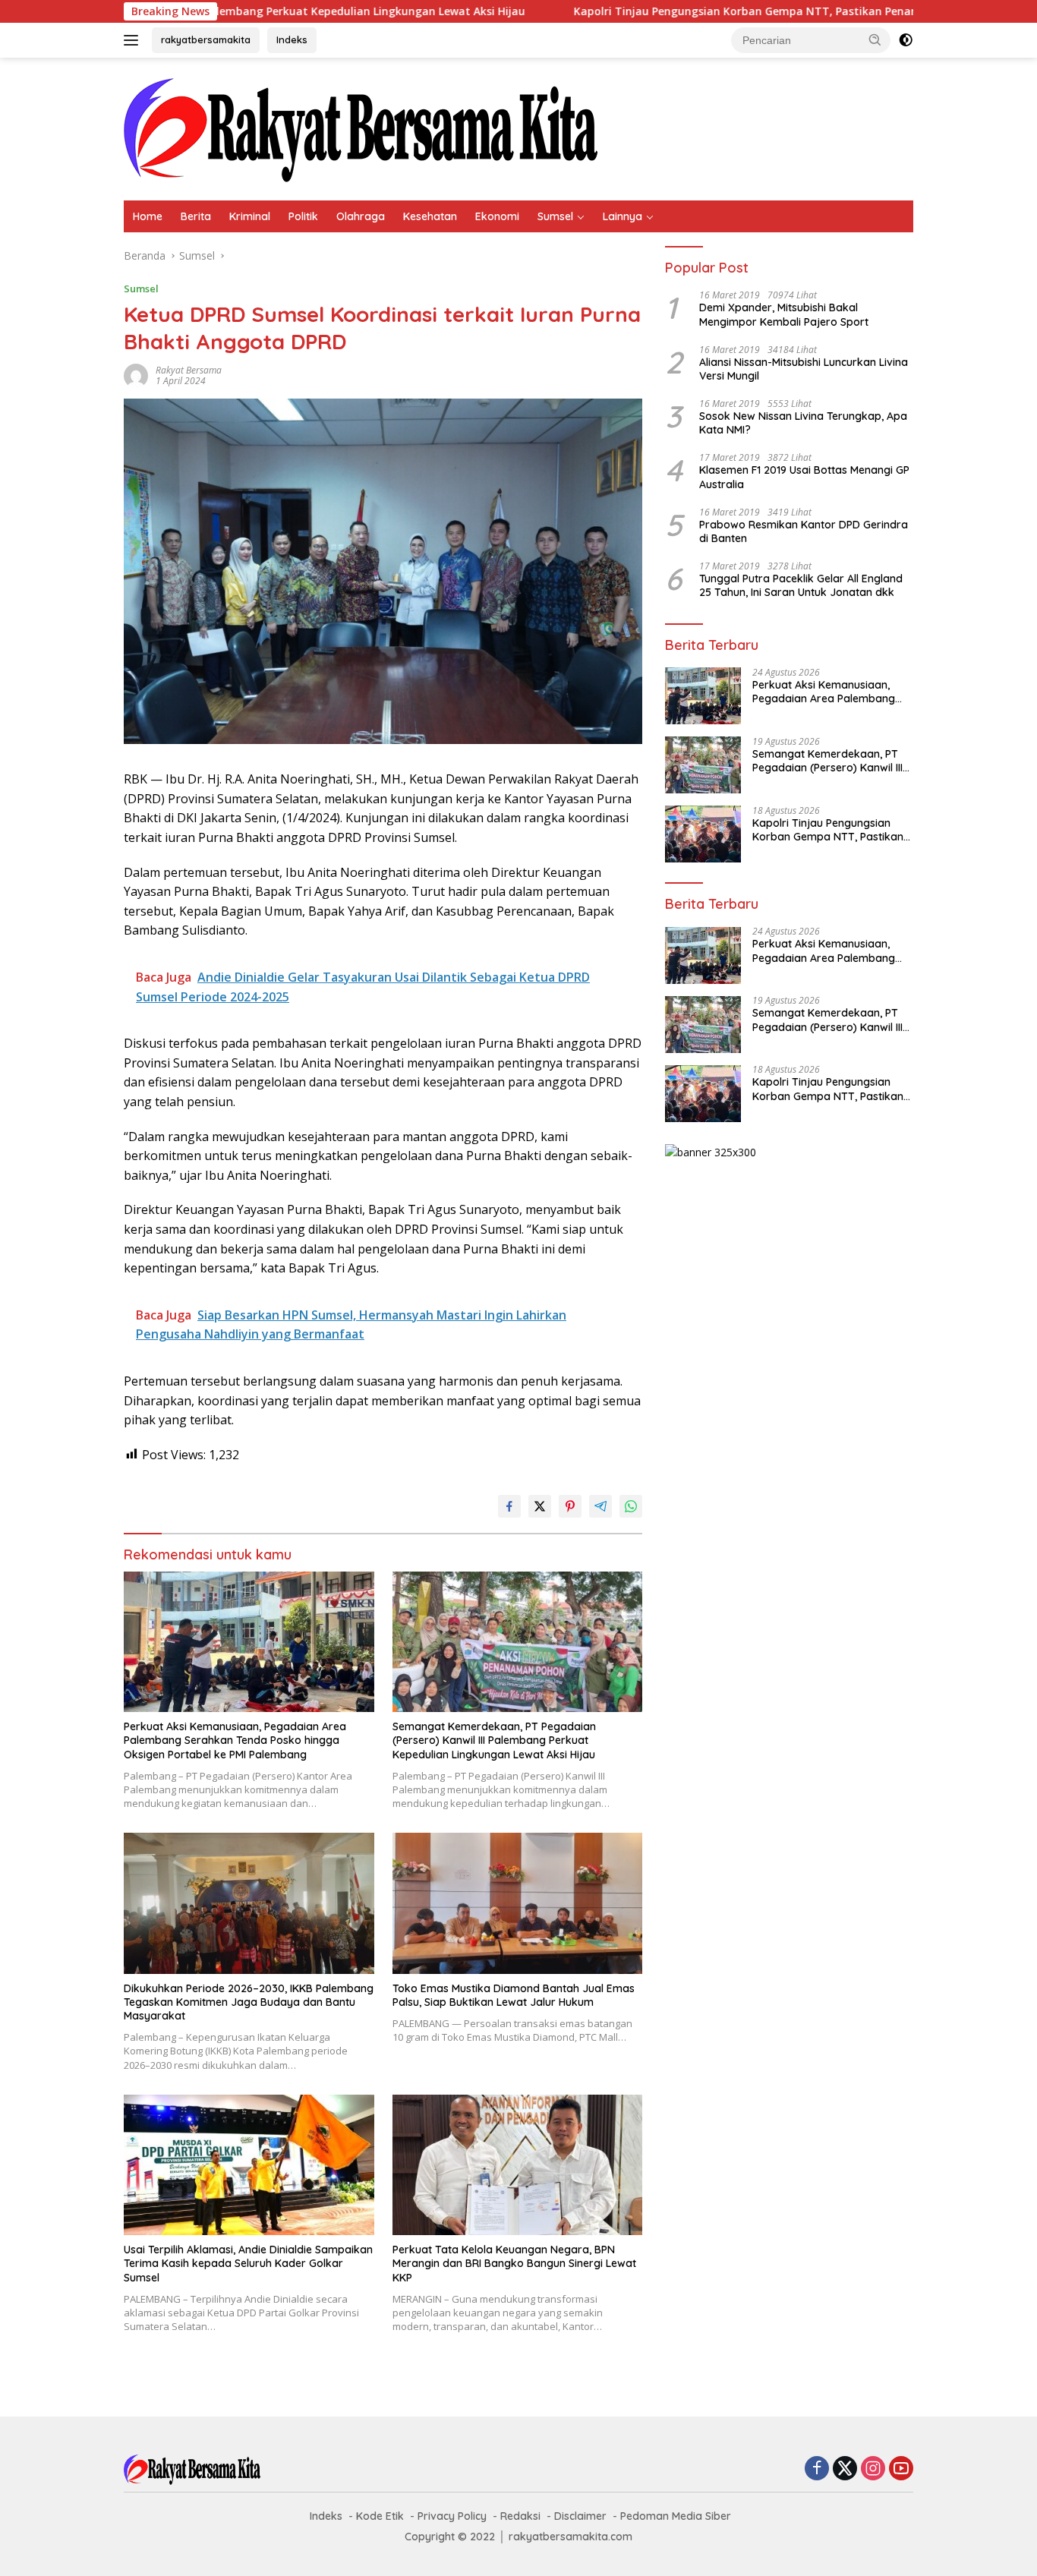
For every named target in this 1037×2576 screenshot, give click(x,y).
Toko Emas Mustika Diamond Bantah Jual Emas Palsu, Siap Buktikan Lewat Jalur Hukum (514, 1995)
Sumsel (555, 216)
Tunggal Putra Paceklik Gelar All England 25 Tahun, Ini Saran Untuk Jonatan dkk (801, 585)
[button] (875, 39)
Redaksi (520, 2516)
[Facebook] (817, 2469)
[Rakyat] (361, 128)
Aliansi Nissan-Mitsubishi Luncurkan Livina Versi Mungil (804, 369)
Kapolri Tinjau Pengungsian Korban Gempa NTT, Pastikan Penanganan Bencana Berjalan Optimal (704, 11)
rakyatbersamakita (206, 39)
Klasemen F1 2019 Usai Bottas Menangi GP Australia (804, 478)
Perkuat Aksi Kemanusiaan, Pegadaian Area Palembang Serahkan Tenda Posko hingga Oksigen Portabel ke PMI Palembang (235, 1740)
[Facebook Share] (509, 1506)
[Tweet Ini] (540, 1506)
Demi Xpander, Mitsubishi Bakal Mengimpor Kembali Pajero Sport (784, 315)
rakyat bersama (189, 370)
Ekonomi (497, 216)
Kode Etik (380, 2516)
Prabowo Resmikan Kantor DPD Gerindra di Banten (804, 531)
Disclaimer (580, 2516)
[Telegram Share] (600, 1506)
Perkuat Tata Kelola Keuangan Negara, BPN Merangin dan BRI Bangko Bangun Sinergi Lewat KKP (514, 2263)
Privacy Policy (452, 2516)
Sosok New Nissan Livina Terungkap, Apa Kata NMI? (803, 423)
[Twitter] (845, 2469)
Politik (303, 216)
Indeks (292, 39)
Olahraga (361, 216)
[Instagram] (873, 2469)
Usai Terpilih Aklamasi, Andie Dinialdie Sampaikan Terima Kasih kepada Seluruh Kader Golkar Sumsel (248, 2263)
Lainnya (623, 216)
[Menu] (134, 40)
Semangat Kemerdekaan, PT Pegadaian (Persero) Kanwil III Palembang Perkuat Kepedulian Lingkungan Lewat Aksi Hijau (494, 1740)
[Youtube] (901, 2469)
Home (148, 216)
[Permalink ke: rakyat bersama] (136, 375)
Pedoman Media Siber (676, 2516)
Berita (196, 216)
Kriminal (250, 216)
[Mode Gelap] (906, 40)
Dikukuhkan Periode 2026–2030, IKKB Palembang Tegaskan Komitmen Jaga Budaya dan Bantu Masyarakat (249, 2002)
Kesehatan (430, 216)
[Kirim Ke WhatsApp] (631, 1506)
